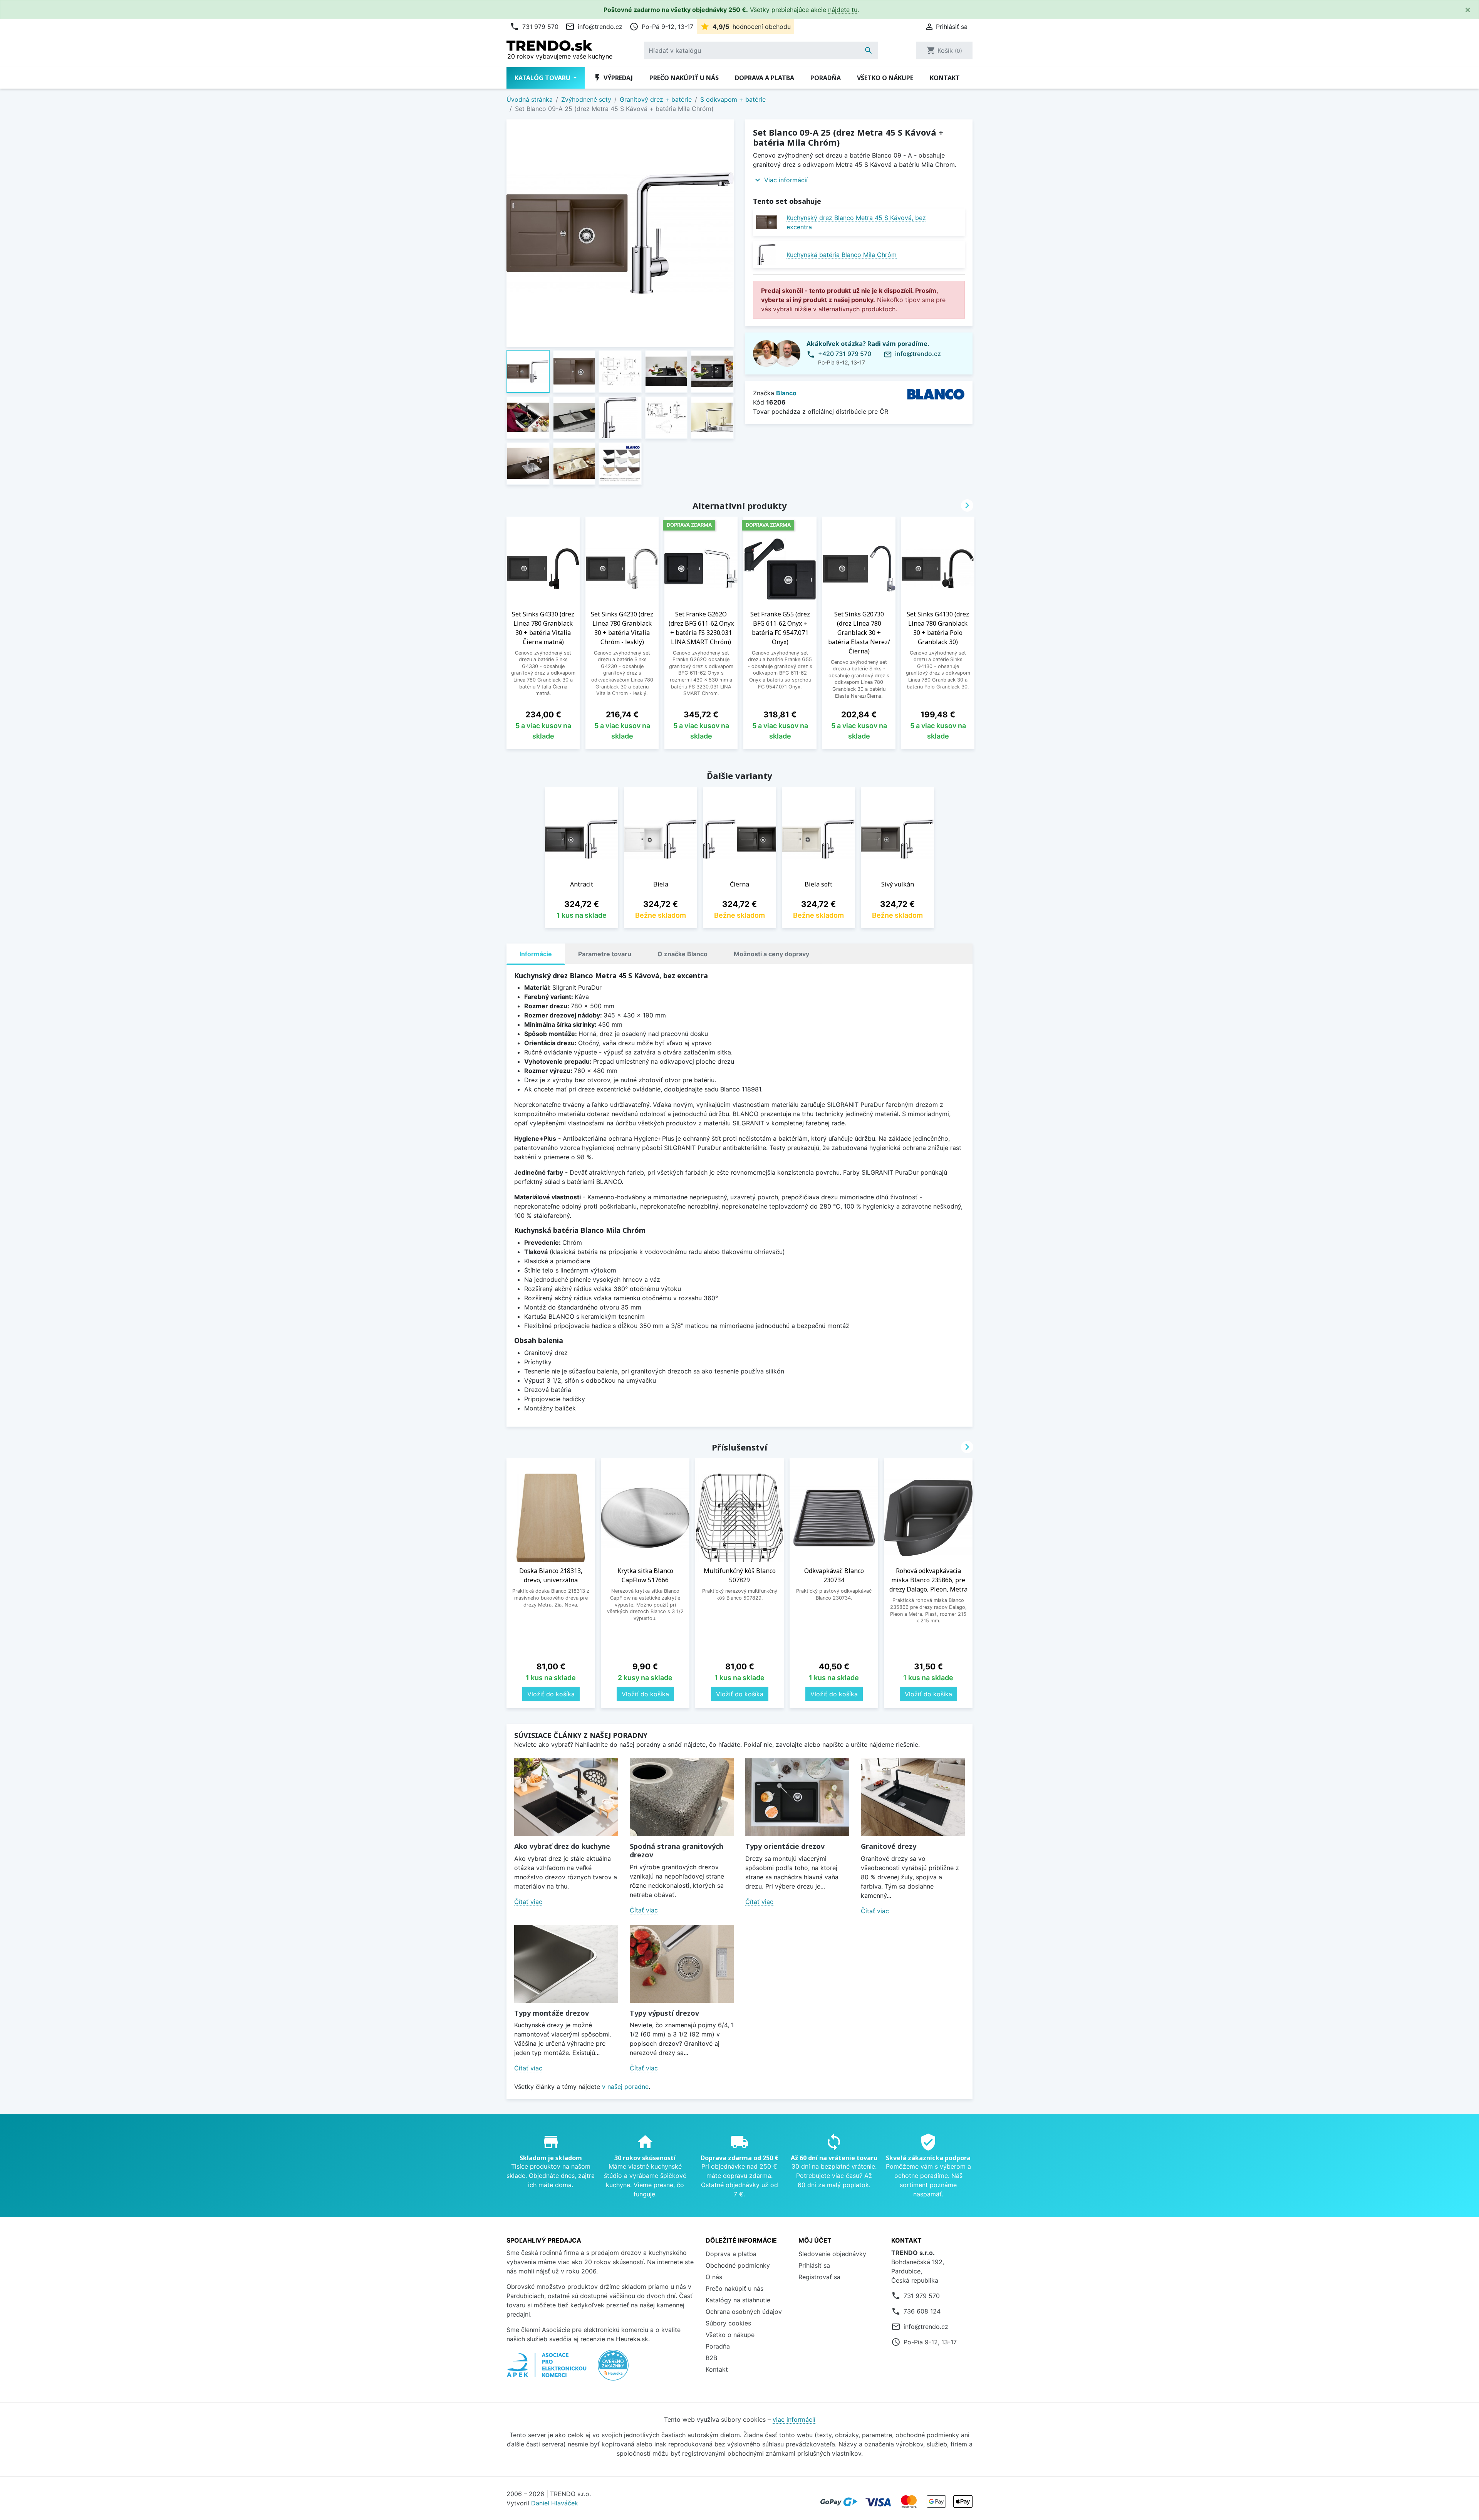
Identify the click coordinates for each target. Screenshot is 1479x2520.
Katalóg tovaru (543, 78)
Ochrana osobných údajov (744, 2312)
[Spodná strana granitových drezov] (682, 1797)
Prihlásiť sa (814, 2265)
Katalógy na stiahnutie (738, 2300)
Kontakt (945, 78)
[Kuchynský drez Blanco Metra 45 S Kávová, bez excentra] (767, 222)
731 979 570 (534, 27)
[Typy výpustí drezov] (682, 1964)
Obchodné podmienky (738, 2265)
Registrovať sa (819, 2277)
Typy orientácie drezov (785, 1846)
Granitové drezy (889, 1846)
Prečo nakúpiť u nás (684, 78)
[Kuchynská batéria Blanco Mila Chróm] (767, 254)
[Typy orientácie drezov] (797, 1797)
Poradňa (826, 78)
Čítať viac (528, 1902)
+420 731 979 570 (845, 354)
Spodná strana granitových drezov (677, 1850)
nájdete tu (843, 10)
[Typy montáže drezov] (566, 1964)
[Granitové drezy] (913, 1797)
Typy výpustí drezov (664, 2013)
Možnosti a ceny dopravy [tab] (771, 954)
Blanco (786, 393)
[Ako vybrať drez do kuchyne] (566, 1797)
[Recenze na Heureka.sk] (613, 2369)
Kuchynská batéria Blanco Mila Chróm (842, 255)
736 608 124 (922, 2311)
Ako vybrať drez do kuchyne (562, 1846)
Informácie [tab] (536, 954)
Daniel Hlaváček (555, 2503)
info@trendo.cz (594, 27)
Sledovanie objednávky (832, 2254)
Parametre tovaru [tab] (605, 954)
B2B (711, 2358)
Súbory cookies (728, 2323)
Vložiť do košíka (551, 1694)
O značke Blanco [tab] (682, 954)
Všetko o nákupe (885, 78)
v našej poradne (625, 2087)
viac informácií (794, 2419)
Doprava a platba (765, 78)
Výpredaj (613, 78)
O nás (714, 2277)
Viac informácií (786, 180)
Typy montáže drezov (552, 2013)
